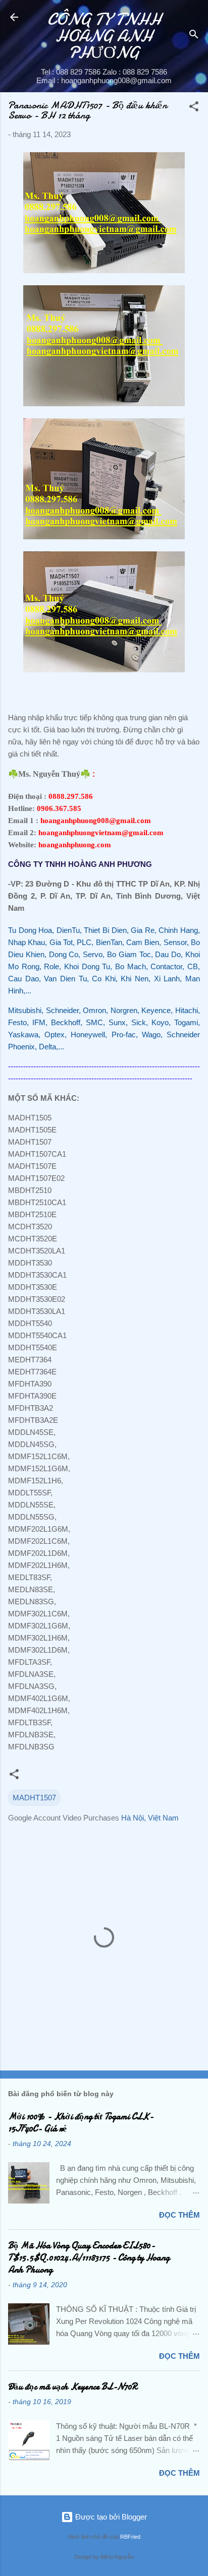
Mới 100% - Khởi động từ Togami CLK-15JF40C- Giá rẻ (81, 2123)
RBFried (130, 2537)
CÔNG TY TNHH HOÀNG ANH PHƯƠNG (104, 36)
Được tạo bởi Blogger (110, 2517)
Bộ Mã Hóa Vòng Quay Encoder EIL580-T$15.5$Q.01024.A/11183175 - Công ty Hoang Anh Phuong (89, 2258)
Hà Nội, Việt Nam (150, 1818)
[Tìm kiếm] (194, 36)
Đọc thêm (179, 2215)
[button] (194, 108)
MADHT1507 (34, 1798)
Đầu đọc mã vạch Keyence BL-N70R (73, 2387)
